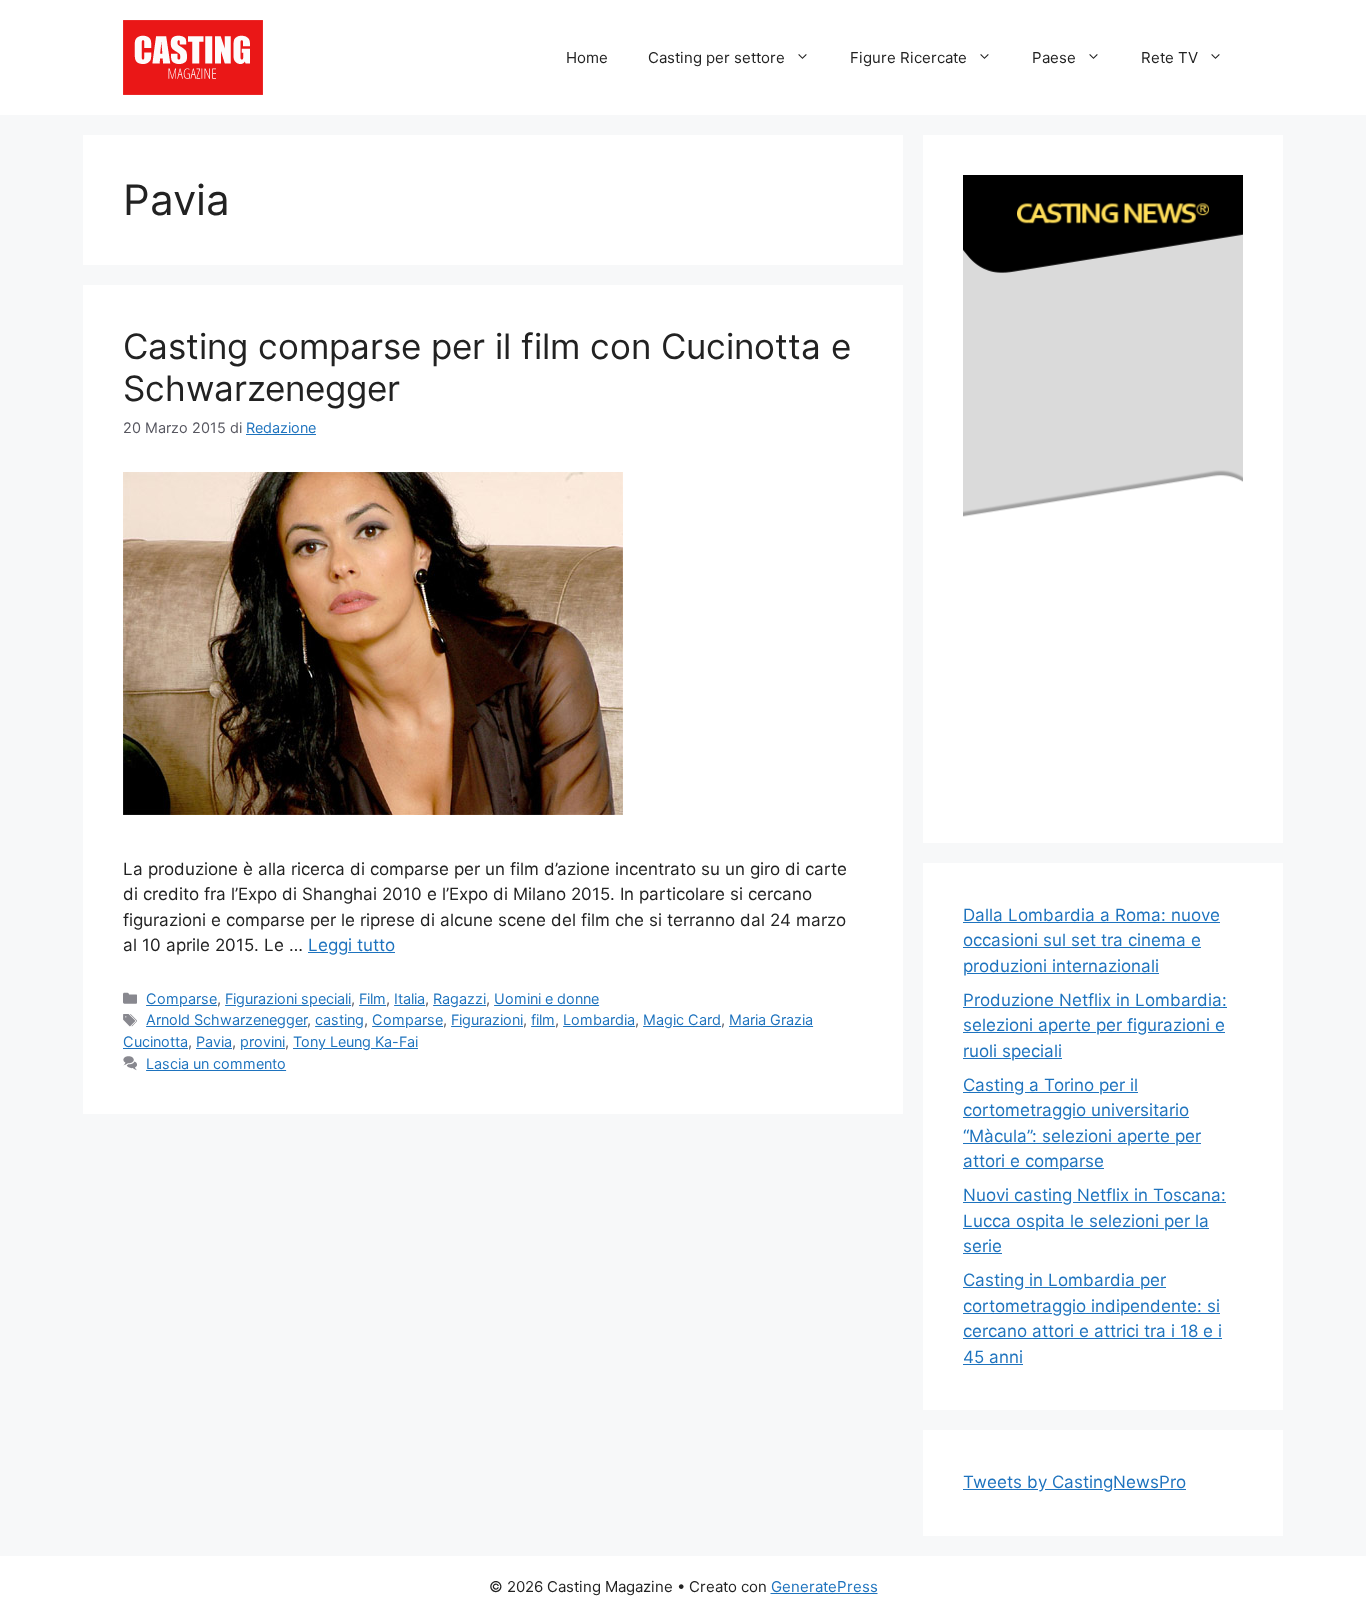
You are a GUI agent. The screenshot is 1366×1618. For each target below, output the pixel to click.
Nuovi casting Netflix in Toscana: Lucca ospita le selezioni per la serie (1094, 1220)
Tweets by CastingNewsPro (1074, 1482)
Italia (409, 998)
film (543, 1019)
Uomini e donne (546, 998)
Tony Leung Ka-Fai (355, 1041)
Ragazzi (459, 998)
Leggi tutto (351, 945)
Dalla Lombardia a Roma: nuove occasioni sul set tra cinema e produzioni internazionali (1091, 940)
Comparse (181, 998)
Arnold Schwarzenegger (226, 1019)
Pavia (214, 1041)
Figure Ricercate (908, 57)
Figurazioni (487, 1019)
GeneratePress (824, 1586)
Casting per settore (716, 57)
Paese (1054, 57)
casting (339, 1019)
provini (262, 1041)
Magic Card (682, 1019)
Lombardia (599, 1019)
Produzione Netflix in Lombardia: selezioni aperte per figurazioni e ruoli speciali (1095, 1025)
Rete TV (1169, 57)
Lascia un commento (216, 1063)
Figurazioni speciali (288, 998)
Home (587, 57)
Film (372, 998)
